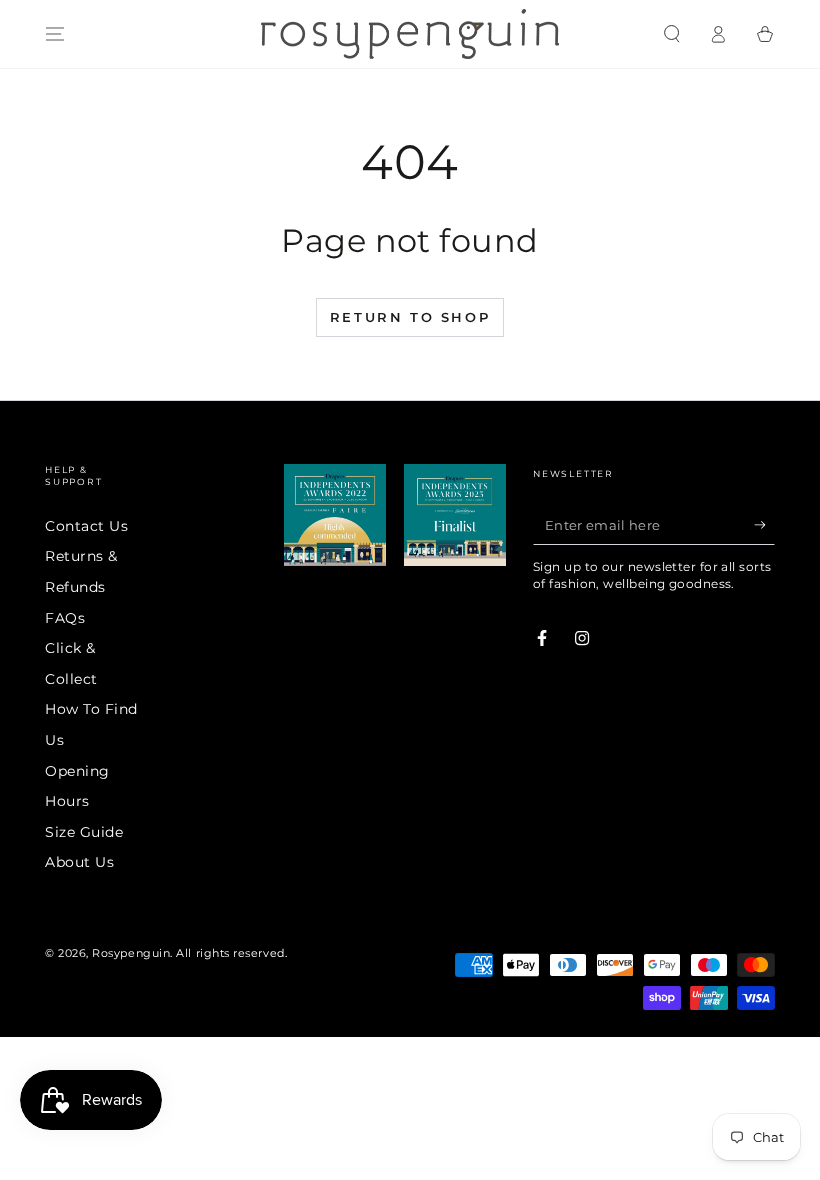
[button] (671, 34)
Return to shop (410, 317)
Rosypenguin (131, 953)
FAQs (65, 618)
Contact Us (86, 526)
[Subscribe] (764, 525)
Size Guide (84, 832)
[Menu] (55, 34)
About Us (79, 862)
